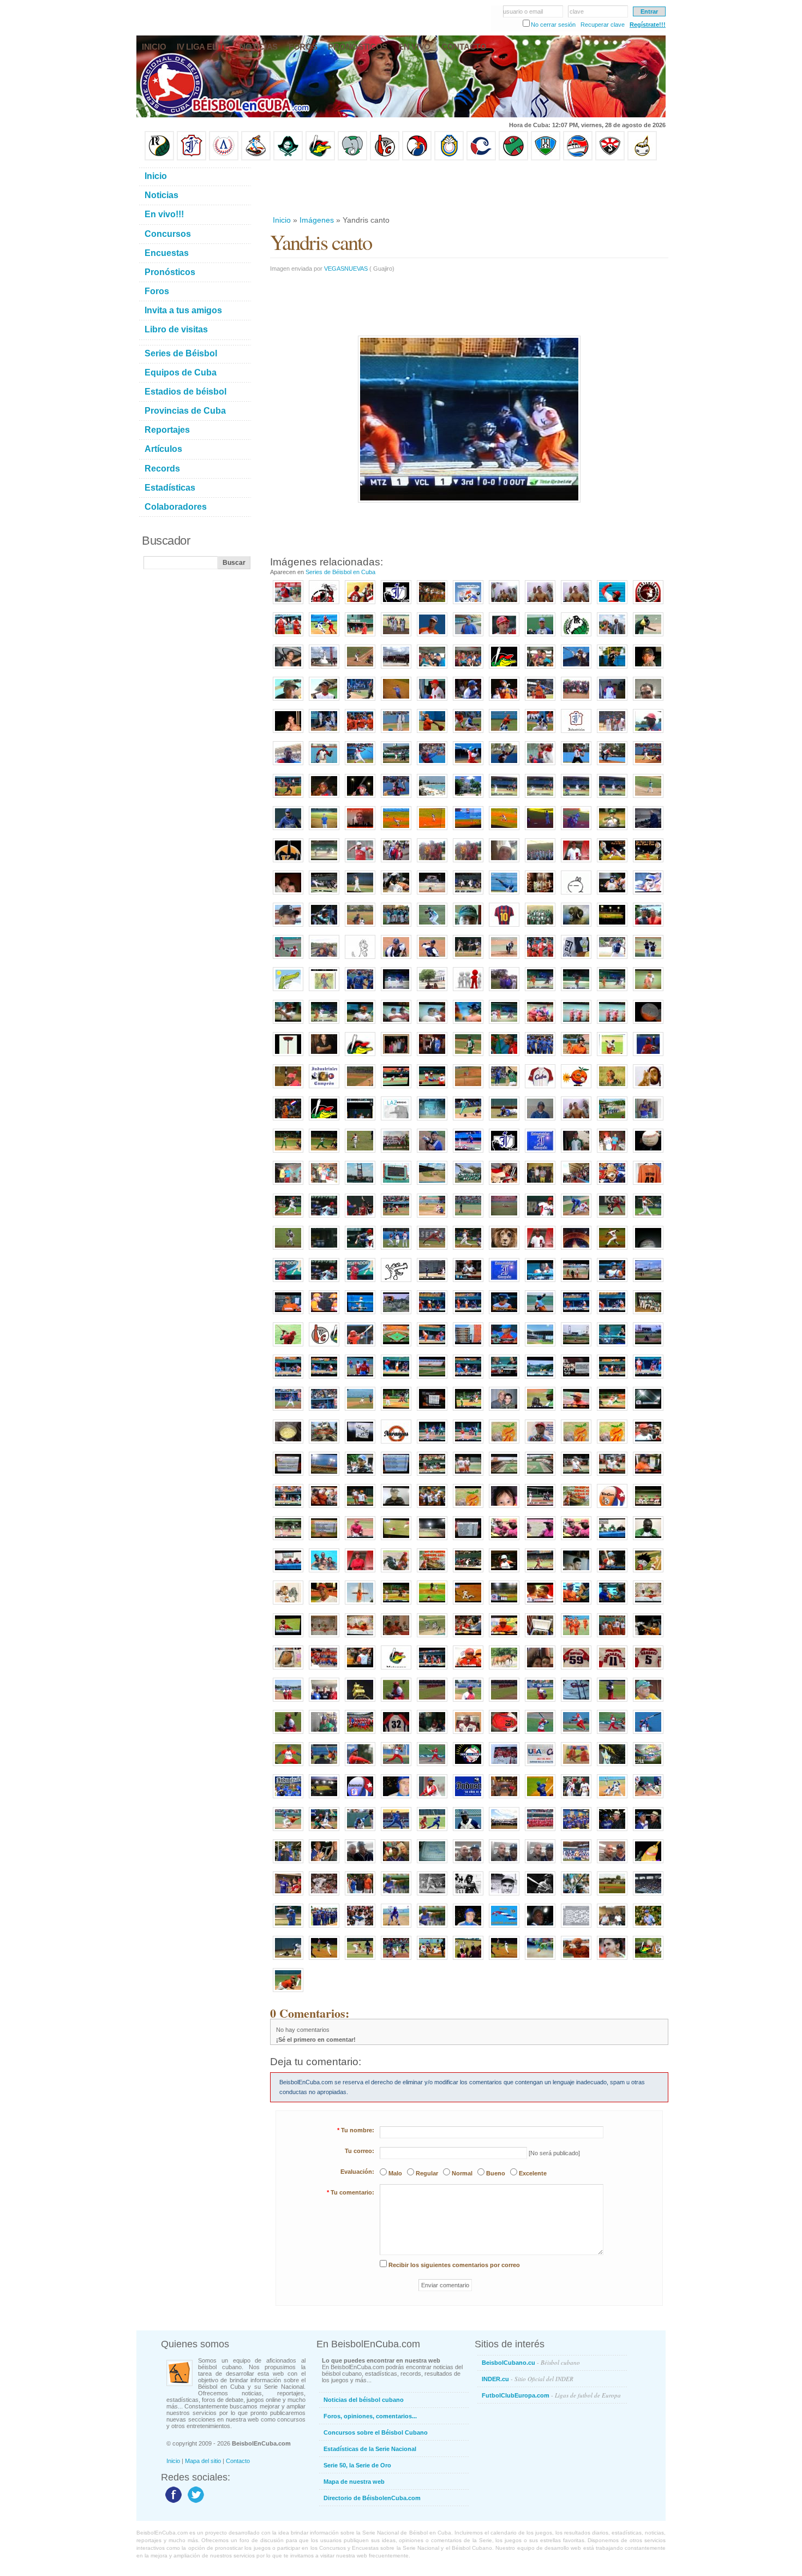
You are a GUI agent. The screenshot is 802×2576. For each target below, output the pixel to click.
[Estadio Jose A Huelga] (432, 1185)
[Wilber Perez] (288, 927)
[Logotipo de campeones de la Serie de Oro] (576, 637)
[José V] (648, 798)
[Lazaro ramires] (396, 1379)
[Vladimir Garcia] (360, 863)
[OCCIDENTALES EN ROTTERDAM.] (324, 1702)
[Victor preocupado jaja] (288, 1315)
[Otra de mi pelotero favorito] (648, 863)
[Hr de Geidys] (504, 1960)
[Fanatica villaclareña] (612, 1960)
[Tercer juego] (360, 1670)
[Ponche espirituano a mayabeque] (324, 895)
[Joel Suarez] (396, 1283)
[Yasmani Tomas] (288, 1928)
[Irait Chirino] (324, 734)
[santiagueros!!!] (360, 605)
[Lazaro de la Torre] (468, 1896)
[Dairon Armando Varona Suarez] (360, 798)
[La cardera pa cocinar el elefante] (288, 1444)
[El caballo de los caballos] (612, 1605)
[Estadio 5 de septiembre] (432, 1541)
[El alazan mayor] (360, 637)
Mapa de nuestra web (354, 2482)
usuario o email (523, 11)
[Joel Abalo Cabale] (612, 701)
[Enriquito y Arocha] (612, 1832)
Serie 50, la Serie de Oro (357, 2465)
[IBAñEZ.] (468, 1702)
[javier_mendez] (468, 1928)
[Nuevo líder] (324, 1283)
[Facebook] (172, 2502)
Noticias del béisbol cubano (364, 2400)
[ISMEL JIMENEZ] (576, 1670)
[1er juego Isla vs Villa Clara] (360, 927)
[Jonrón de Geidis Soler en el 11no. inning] (324, 1960)
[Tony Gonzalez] (504, 1864)
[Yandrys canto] (324, 1379)
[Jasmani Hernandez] (540, 992)
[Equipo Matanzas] (320, 158)
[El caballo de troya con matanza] (396, 1024)
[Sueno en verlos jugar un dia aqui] (540, 1347)
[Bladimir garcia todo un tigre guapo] (360, 1379)
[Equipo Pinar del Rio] (159, 158)
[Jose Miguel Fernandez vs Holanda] (360, 1218)
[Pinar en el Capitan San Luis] (432, 1638)
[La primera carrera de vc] (540, 1315)
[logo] (648, 605)
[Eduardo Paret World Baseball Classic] (396, 1250)
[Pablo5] (576, 959)
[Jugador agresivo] (612, 1799)
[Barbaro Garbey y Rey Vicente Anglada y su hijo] (360, 1896)
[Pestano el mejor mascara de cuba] (576, 1315)
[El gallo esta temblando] (576, 1508)
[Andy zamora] (468, 1379)
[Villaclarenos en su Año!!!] (432, 605)
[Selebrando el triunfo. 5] (432, 1508)
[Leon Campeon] (612, 1185)
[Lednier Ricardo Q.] (324, 766)
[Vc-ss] (396, 1089)
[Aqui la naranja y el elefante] (504, 1444)
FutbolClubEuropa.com (551, 2395)
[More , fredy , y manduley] (360, 1638)
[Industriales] (396, 605)
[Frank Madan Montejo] (396, 798)
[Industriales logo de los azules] (468, 1799)
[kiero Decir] (576, 895)
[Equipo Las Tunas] (513, 158)
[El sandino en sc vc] (648, 1283)
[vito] (468, 927)
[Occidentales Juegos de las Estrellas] (504, 1832)
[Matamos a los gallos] (576, 734)
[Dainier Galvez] (432, 927)
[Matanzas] (432, 992)
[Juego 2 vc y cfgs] (432, 1444)
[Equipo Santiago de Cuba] (610, 158)
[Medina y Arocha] (324, 1864)
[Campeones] (360, 1057)
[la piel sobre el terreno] (504, 1121)
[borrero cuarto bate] (648, 1638)
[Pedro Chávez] (504, 1896)
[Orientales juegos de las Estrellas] (540, 1832)
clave (577, 11)
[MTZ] (468, 1218)
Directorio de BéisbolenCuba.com (372, 2498)
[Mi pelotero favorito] (612, 863)
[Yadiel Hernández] (324, 1605)
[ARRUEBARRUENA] (612, 1670)
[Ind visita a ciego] (432, 1283)
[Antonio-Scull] (396, 1896)
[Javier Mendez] (396, 1799)
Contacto (238, 2461)
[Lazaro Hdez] (324, 637)
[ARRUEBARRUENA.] (360, 1767)
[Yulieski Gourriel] (504, 637)
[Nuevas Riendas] (468, 605)
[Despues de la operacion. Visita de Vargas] (504, 605)
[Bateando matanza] (324, 1024)
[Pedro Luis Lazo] (648, 637)
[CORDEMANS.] (324, 1767)
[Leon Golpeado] (504, 1250)
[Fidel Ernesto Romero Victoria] (576, 766)
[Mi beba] (504, 1508)
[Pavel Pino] (396, 831)
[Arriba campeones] (612, 1024)
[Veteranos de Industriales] (576, 1832)
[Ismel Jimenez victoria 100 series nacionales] (648, 895)
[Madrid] (324, 959)
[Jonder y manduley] (504, 1541)
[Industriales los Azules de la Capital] (288, 1799)
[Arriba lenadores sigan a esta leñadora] (324, 992)
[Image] (360, 669)
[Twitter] (194, 2502)
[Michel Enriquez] (324, 927)
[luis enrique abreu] (360, 1573)
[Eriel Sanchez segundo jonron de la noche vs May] (612, 895)
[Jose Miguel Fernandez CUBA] (360, 1250)
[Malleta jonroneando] (540, 1799)
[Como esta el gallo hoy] (396, 1573)
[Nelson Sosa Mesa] (612, 766)
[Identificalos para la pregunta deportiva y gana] (360, 1444)
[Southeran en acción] (576, 669)
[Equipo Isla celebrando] (396, 927)
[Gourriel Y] (540, 701)
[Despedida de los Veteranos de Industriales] (324, 1928)
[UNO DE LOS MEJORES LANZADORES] (288, 1993)
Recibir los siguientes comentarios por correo (454, 2265)
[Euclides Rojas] (648, 1928)
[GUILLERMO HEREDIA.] (648, 1734)
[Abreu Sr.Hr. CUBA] (648, 1218)
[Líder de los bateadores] (288, 1283)
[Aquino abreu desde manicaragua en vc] (360, 1476)
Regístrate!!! (648, 25)
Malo (395, 2173)
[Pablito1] (648, 959)
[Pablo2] (468, 959)
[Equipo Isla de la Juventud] (288, 158)
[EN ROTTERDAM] (324, 1734)
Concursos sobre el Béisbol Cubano (376, 2432)
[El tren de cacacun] (324, 1444)
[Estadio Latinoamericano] (324, 1799)
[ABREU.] (504, 1734)
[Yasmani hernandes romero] (288, 1508)
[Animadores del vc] (324, 1508)
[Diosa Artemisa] (324, 669)
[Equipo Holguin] (546, 158)
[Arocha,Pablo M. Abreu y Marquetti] (612, 1928)
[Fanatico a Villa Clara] (576, 1960)
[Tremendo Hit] (324, 1411)
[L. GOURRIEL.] (468, 1734)
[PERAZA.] (396, 1702)
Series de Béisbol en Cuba (340, 572)
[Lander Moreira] (612, 669)
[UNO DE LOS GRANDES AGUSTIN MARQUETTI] (540, 1185)
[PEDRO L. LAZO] (576, 1767)
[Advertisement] (469, 188)
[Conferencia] (468, 1670)
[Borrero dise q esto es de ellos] (576, 1605)
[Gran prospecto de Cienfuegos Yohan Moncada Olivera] (540, 637)
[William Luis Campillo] (432, 766)
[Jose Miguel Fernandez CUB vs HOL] (612, 1218)
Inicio (282, 220)
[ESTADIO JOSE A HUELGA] (576, 1185)
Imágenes (317, 220)
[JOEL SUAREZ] (612, 1250)
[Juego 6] (648, 1508)
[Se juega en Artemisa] (288, 669)
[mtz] (504, 669)
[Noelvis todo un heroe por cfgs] (648, 1541)
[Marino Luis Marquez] (360, 766)
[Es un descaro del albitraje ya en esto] (612, 1411)
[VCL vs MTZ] (648, 1960)
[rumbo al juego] (504, 1185)
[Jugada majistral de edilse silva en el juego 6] (396, 1541)
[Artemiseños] (288, 637)
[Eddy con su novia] (288, 734)
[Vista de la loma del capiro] (396, 1315)
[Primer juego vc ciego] (396, 1347)
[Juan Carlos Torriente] (576, 831)
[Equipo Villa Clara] (385, 158)
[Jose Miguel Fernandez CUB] (540, 1218)
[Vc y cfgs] (396, 1411)
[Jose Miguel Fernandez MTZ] (504, 1218)
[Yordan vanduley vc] (576, 1476)
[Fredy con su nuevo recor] (540, 1605)
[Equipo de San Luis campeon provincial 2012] (612, 1121)
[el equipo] (468, 992)
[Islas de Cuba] (504, 1928)
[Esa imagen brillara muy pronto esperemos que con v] (540, 1153)
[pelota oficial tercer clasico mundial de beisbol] (648, 1153)
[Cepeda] (468, 895)
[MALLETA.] (540, 1734)
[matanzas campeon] (324, 1573)
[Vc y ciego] (576, 1347)
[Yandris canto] (612, 1315)
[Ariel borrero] (468, 1315)
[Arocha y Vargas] (288, 1864)
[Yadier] (612, 1057)
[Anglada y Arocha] (648, 1832)
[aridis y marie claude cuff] (288, 895)
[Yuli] (288, 1121)
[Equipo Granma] (578, 158)
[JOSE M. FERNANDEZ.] (432, 1767)
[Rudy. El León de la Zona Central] (288, 1960)
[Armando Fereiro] (612, 1864)
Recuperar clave (603, 25)
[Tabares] (576, 1896)
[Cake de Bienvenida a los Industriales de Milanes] (432, 1864)
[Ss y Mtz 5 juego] (540, 1508)
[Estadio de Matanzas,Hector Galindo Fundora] (396, 701)
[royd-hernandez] (576, 863)
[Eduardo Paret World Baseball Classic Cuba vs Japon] (432, 1250)
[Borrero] (612, 1379)
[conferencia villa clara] (396, 1638)
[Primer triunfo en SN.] (324, 831)
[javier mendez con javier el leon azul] (504, 992)
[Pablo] (360, 959)
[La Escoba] (648, 1864)
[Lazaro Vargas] (396, 1121)
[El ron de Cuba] (540, 895)
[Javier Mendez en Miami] (468, 1864)
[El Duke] (324, 1896)
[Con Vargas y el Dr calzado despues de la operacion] (576, 1121)
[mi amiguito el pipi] (648, 1573)
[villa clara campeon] (576, 1638)
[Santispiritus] (612, 798)
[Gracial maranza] (288, 1024)
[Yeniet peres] (648, 1347)
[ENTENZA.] (288, 1767)
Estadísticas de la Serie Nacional (370, 2449)
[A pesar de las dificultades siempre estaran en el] (504, 1153)
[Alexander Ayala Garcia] (324, 798)
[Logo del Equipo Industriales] (360, 1799)
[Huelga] (432, 895)
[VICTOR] (432, 701)
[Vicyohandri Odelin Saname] (648, 734)
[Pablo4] (540, 959)
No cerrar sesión (553, 25)
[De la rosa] (576, 992)
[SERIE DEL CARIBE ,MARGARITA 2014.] (648, 1767)
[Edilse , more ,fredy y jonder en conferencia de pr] (288, 1573)
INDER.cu (528, 2379)
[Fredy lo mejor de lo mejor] (432, 1605)
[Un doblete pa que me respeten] (360, 1411)
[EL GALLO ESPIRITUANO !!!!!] (576, 1250)
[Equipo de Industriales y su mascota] (576, 1864)
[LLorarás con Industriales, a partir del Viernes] (288, 992)
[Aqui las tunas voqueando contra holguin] (324, 863)
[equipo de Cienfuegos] (540, 927)
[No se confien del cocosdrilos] (432, 1573)
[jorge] (648, 831)
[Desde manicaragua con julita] (648, 1444)
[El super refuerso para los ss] (612, 1573)
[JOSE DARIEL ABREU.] (612, 1734)
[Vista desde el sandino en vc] (540, 1379)
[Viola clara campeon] (612, 992)
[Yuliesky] (396, 895)
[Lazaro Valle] (360, 1864)
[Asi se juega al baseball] (324, 1832)
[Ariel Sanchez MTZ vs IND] (432, 1218)
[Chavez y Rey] (504, 1799)
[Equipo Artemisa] (224, 158)
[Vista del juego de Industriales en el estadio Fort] (612, 1896)
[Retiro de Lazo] (612, 637)
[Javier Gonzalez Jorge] (576, 1153)
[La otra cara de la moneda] (576, 798)
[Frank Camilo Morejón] (396, 734)
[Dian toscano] (468, 1024)
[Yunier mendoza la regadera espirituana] (360, 895)
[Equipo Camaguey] (481, 158)
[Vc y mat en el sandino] (540, 1283)
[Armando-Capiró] (432, 1896)
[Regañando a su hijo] (324, 1315)
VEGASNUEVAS (346, 269)
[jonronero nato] (432, 1832)
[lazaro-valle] (360, 1928)
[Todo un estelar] (648, 1799)
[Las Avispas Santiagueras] (324, 605)
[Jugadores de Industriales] (540, 1057)
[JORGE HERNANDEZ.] (396, 1767)
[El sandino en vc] (324, 1476)
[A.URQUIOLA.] (288, 1734)
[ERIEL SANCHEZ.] (648, 1670)
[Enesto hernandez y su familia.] (396, 1057)
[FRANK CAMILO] (612, 1702)
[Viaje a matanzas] (468, 669)
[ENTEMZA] (540, 1702)
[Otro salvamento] (288, 605)
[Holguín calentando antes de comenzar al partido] (468, 1960)
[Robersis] (468, 637)
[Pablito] (432, 959)
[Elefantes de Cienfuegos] (576, 927)
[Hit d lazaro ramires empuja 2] (432, 1379)
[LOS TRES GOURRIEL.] (432, 1734)
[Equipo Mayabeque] (256, 158)
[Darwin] (396, 1832)
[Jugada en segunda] (504, 734)
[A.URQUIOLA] (648, 1702)
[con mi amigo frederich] (288, 1185)
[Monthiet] (360, 1832)
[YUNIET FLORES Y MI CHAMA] (396, 863)
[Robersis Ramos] (432, 637)
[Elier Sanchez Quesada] (504, 766)
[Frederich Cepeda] (360, 1153)
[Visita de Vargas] (576, 605)
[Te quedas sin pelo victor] (432, 1024)
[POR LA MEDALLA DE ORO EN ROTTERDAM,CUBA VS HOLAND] (504, 1702)
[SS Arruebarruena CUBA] (288, 1250)
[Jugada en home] (468, 734)
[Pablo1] (396, 959)
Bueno (496, 2173)
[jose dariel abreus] (468, 1057)
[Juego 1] (396, 1605)
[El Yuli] (504, 701)
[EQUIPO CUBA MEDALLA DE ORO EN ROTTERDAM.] (360, 1734)
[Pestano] (288, 1379)
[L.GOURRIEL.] (576, 1702)
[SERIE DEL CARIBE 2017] (468, 1767)
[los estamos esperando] (288, 1605)
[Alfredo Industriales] (648, 1121)
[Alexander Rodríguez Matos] (324, 701)
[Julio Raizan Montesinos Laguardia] (540, 1928)
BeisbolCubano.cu (531, 2362)
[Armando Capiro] (396, 1864)
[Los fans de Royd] (432, 863)
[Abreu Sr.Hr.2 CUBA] (324, 1250)
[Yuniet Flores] (360, 734)
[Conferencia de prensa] (612, 1541)
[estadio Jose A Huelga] (360, 1185)
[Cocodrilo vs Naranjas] (540, 1960)
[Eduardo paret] (612, 1347)
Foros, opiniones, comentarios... (370, 2416)
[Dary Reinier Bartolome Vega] (648, 766)
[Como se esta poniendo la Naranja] (648, 1024)
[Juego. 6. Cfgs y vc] (288, 1541)
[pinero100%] (648, 701)
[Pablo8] (612, 959)
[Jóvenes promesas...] (648, 1315)
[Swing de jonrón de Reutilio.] (288, 959)
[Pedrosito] (612, 605)
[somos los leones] (432, 1153)
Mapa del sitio (203, 2461)
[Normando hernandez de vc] (396, 1508)
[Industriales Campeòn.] (288, 1411)
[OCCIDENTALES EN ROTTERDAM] (288, 1702)
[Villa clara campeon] (648, 992)
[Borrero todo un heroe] (540, 1541)
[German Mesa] (396, 1928)
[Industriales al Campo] (468, 831)
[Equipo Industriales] (191, 158)
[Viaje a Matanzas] (432, 669)
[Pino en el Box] (504, 831)
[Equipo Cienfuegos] (352, 158)
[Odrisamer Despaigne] (432, 1799)
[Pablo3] (504, 959)
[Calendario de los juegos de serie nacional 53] (576, 1928)
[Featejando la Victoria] (576, 1024)
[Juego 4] (468, 1476)
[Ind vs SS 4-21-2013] (468, 1153)
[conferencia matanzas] (324, 1638)
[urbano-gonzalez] (540, 1896)
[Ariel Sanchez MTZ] (396, 1218)
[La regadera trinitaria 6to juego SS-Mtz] (504, 1573)
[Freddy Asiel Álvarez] (432, 734)
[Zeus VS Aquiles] (504, 1057)
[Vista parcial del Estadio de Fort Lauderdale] (648, 1896)
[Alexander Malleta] (540, 734)
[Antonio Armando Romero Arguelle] (288, 831)
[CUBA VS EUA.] (540, 1767)
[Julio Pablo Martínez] (288, 701)
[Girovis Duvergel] (360, 701)
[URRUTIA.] (504, 1767)
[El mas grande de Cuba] (576, 1057)
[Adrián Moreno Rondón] (540, 1444)
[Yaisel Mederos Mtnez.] (288, 798)
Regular (427, 2173)
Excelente (533, 2173)
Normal (462, 2173)
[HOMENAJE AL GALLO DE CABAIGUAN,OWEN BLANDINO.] (612, 1767)
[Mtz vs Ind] (576, 1218)
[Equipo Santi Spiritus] (417, 158)
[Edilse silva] (432, 1315)
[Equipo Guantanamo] (642, 158)
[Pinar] (612, 831)
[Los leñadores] (396, 637)
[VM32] (396, 1734)
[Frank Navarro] (648, 669)
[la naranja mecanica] (576, 1089)
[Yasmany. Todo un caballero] (576, 1799)
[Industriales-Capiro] (288, 1896)
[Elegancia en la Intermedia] (288, 1832)
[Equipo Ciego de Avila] (449, 158)
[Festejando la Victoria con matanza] (540, 1024)
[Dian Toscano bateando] (504, 1024)
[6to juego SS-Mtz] (468, 1573)
